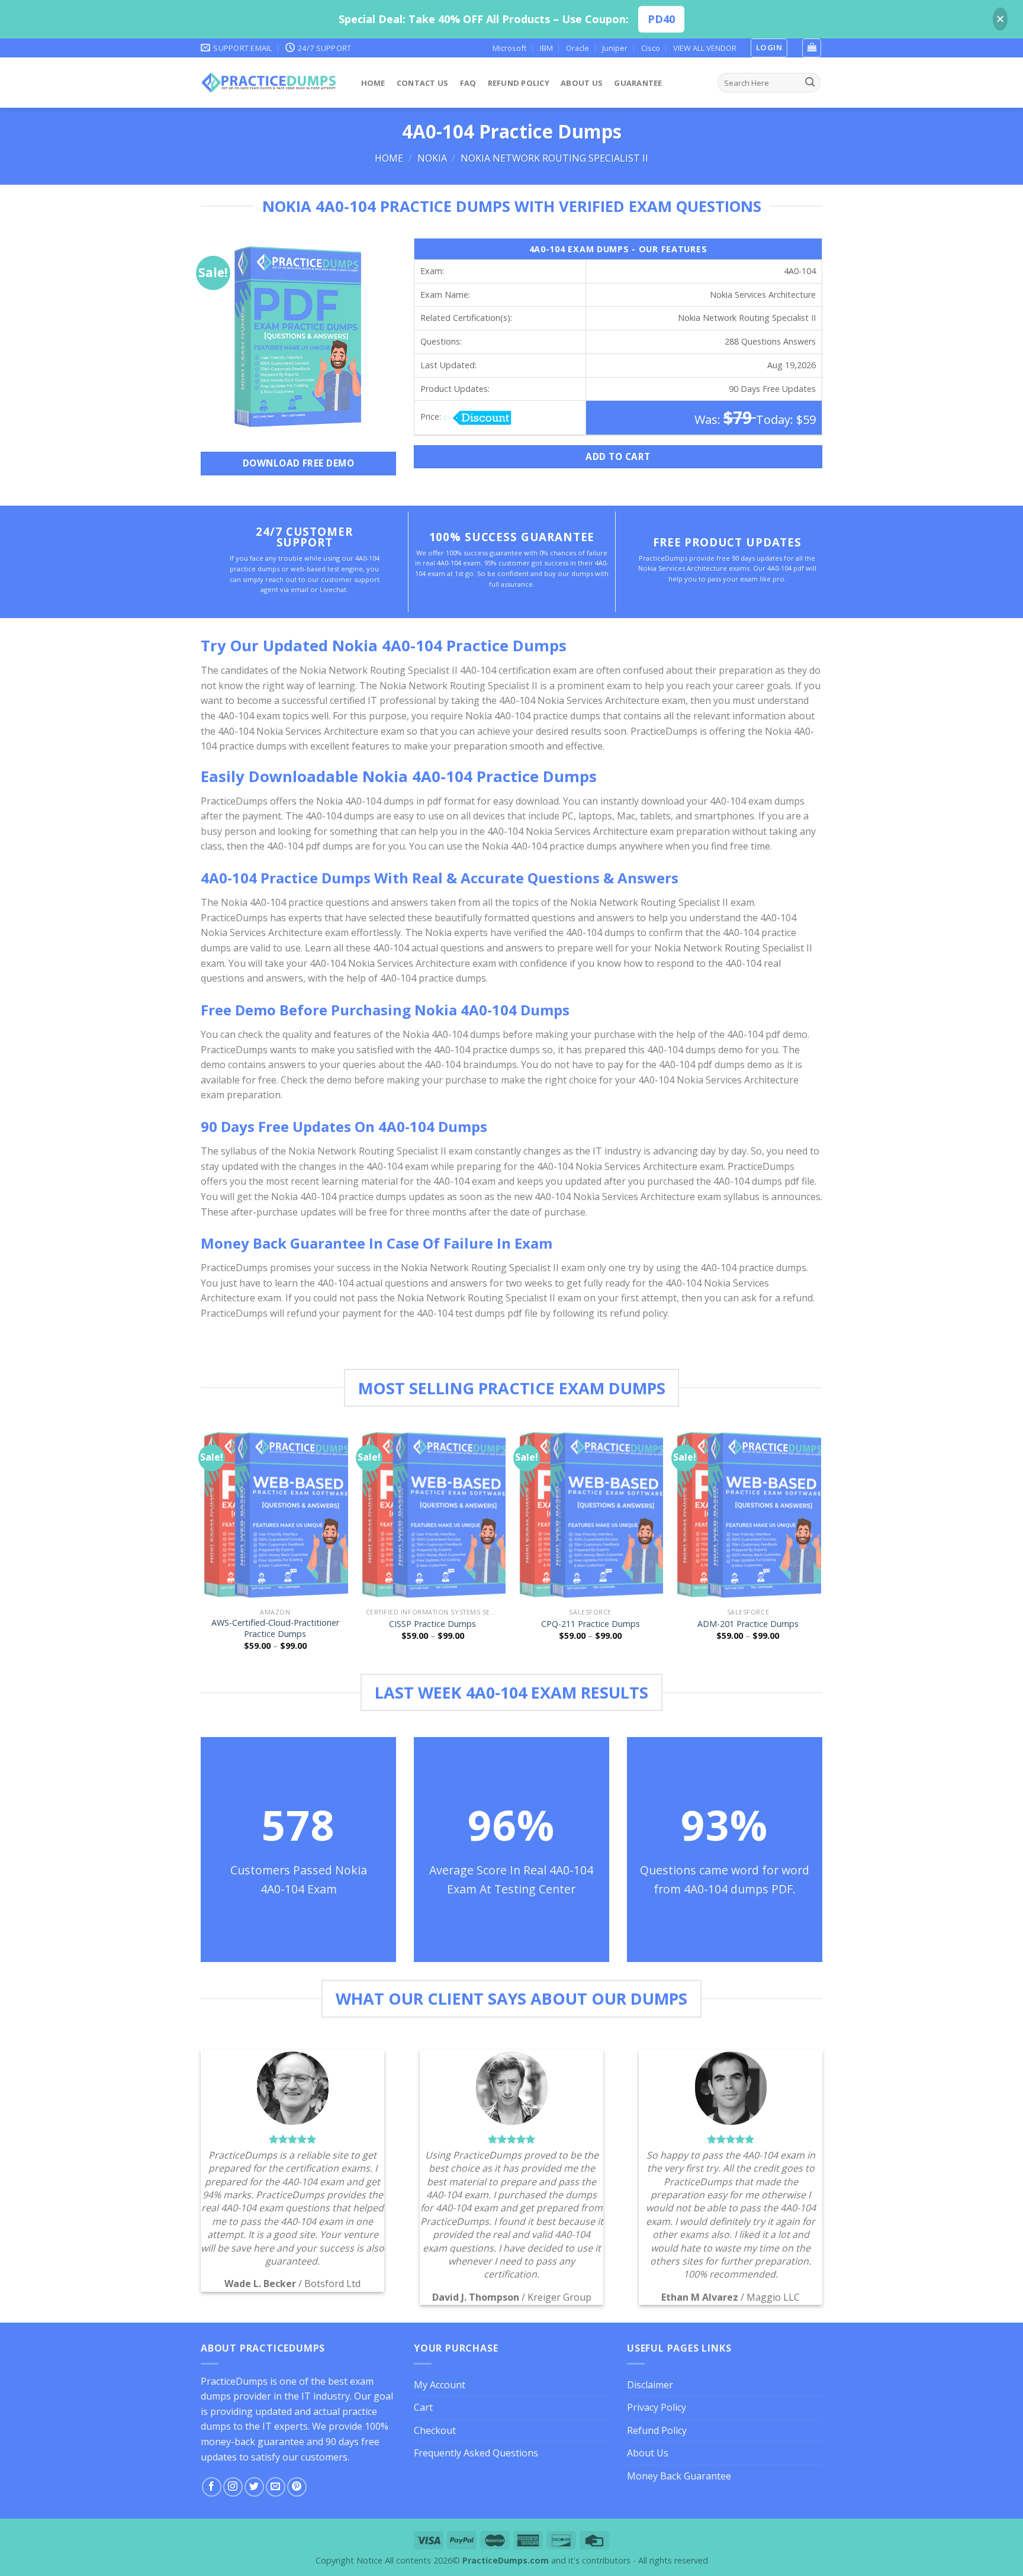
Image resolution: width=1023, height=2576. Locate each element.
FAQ (468, 83)
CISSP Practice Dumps (432, 1624)
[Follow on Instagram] (233, 2487)
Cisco (651, 48)
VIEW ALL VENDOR (705, 48)
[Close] (1000, 19)
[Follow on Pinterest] (297, 2487)
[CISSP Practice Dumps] (433, 1514)
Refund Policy (519, 83)
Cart (423, 2407)
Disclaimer (650, 2385)
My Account (440, 2385)
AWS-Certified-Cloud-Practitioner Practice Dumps (275, 1628)
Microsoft (509, 48)
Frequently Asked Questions (476, 2453)
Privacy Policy (657, 2407)
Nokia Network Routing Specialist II (554, 158)
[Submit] (810, 83)
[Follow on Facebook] (212, 2487)
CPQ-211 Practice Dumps (591, 1624)
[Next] (821, 1549)
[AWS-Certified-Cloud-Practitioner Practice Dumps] (275, 1514)
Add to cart (618, 456)
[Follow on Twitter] (254, 2487)
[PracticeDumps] (269, 83)
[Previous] (203, 1549)
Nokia (432, 158)
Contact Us (423, 83)
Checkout (435, 2430)
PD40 (661, 19)
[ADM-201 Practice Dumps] (748, 1514)
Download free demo (298, 463)
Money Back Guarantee (679, 2476)
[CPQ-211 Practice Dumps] (591, 1514)
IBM (546, 48)
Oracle (578, 48)
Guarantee (638, 83)
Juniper (615, 48)
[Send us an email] (276, 2487)
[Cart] (812, 48)
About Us (582, 83)
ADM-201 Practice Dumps (748, 1624)
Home (373, 83)
